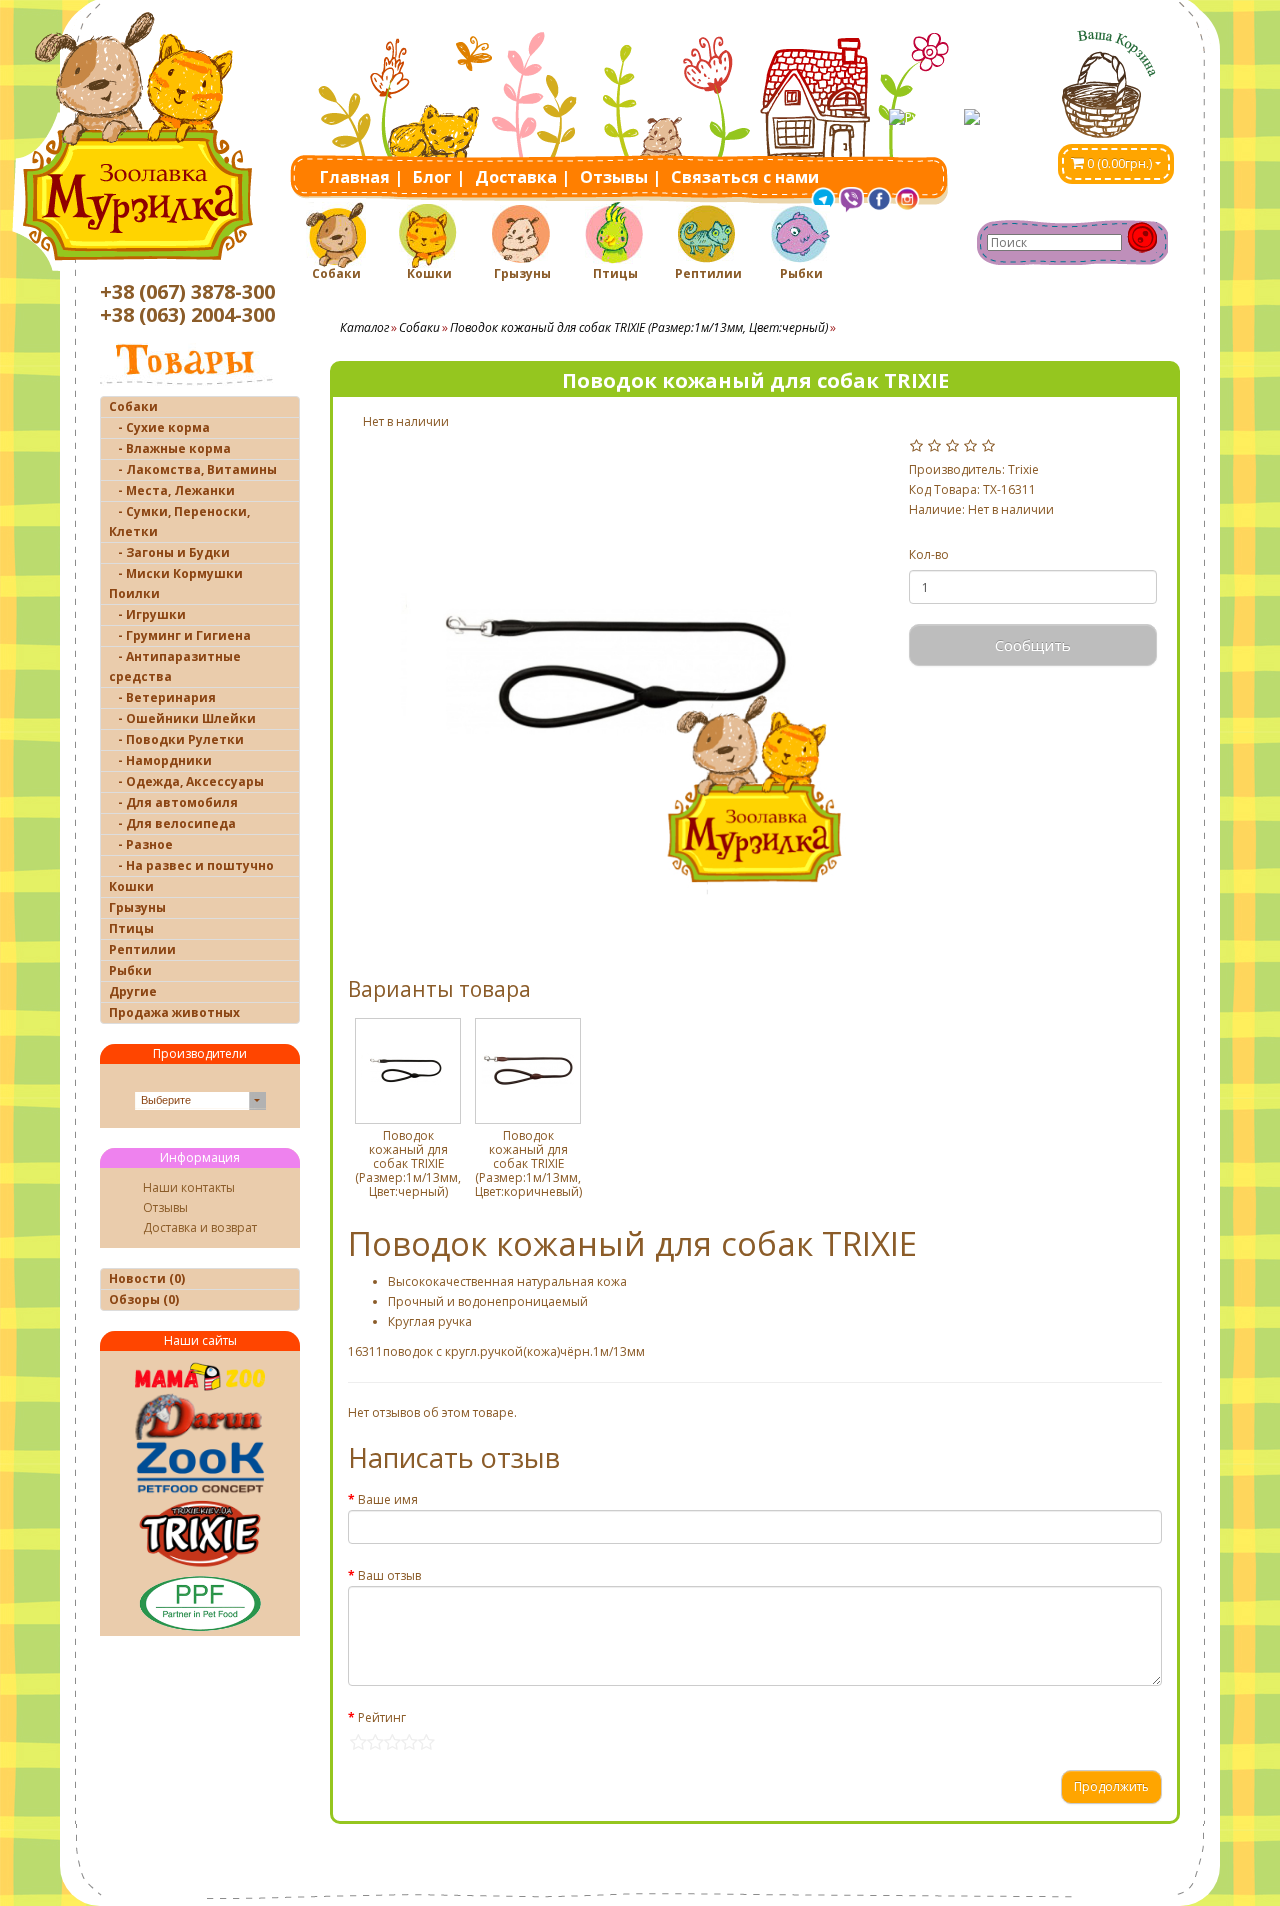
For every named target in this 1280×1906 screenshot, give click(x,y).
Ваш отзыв (389, 1575)
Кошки (429, 273)
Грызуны (522, 273)
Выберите (166, 1100)
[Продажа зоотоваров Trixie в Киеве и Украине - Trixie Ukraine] (200, 1532)
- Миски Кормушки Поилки (176, 583)
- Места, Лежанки (172, 490)
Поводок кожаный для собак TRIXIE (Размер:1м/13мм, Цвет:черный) (639, 327)
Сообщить (1033, 645)
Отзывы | (620, 177)
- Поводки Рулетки (176, 739)
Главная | (361, 177)
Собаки (336, 273)
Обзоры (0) (144, 1299)
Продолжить (1111, 1786)
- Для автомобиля (173, 802)
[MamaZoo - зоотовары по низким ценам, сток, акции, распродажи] (200, 1376)
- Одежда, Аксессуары (186, 781)
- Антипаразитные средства (175, 666)
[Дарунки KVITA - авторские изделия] (200, 1416)
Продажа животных (174, 1012)
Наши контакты (189, 1187)
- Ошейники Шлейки (182, 718)
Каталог (364, 327)
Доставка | (522, 177)
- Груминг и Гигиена (180, 635)
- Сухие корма (159, 427)
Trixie (1023, 469)
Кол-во (929, 554)
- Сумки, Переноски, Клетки (179, 521)
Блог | (439, 177)
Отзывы (165, 1207)
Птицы (615, 273)
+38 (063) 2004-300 (187, 314)
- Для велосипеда (172, 823)
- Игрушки (147, 614)
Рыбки (801, 273)
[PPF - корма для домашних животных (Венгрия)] (200, 1603)
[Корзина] (1116, 77)
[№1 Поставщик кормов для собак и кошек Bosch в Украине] (200, 1467)
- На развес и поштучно (191, 865)
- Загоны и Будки (169, 552)
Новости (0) (147, 1278)
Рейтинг (382, 1717)
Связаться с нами (745, 177)
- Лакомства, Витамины (193, 469)
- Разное (141, 844)
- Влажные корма (170, 448)
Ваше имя (388, 1499)
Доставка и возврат (200, 1227)
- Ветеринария (162, 697)
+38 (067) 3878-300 (187, 291)
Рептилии (708, 273)
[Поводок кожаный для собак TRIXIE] (626, 675)
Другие (133, 991)
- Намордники (160, 760)
